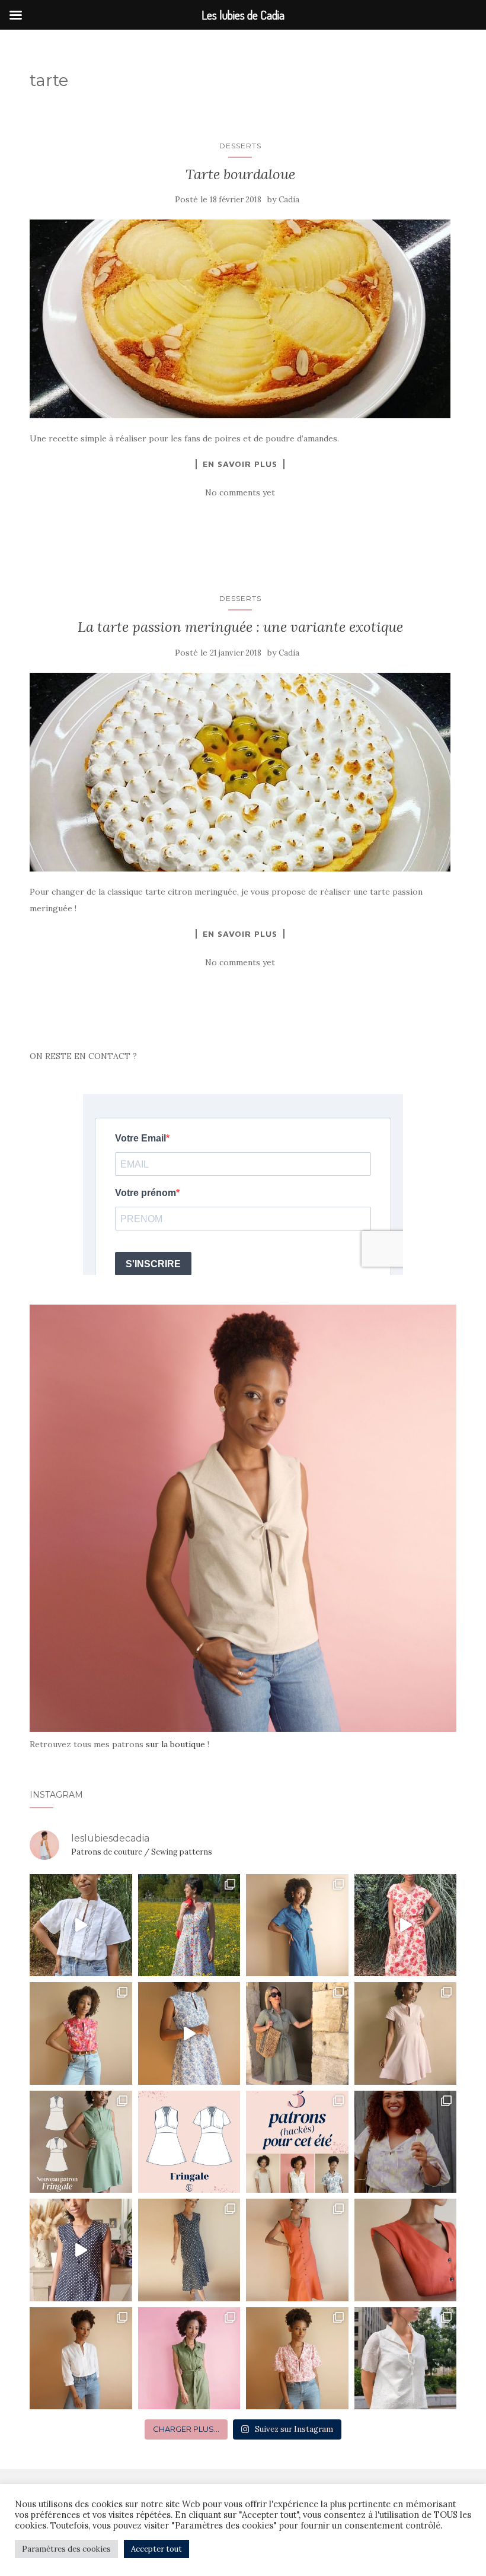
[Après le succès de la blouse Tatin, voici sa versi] (81, 2033)
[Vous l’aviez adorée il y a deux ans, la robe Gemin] (189, 2359)
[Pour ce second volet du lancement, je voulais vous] (189, 2250)
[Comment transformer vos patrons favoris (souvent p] (297, 2142)
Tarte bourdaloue (240, 174)
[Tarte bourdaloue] (240, 319)
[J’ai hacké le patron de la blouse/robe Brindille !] (406, 1925)
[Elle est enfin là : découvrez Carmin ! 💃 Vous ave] (297, 2250)
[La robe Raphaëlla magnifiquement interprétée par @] (189, 1925)
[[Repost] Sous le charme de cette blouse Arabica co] (406, 2142)
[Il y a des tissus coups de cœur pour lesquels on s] (297, 1925)
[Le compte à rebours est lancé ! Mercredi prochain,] (189, 2142)
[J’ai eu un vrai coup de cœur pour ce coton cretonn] (189, 2033)
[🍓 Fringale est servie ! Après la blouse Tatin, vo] (81, 2142)
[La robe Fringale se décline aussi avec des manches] (406, 2033)
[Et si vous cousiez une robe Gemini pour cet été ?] (297, 2033)
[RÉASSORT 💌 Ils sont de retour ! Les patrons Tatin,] (81, 2359)
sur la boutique (175, 1744)
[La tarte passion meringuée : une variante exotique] (240, 772)
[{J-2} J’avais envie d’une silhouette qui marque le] (406, 2250)
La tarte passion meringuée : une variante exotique (240, 627)
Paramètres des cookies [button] (66, 2549)
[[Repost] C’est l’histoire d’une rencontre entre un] (406, 2359)
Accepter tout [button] (156, 2549)
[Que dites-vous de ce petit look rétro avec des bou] (81, 2250)
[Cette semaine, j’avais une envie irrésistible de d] (297, 2359)
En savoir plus (240, 464)
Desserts (240, 146)
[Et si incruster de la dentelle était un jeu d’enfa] (81, 1925)
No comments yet (240, 492)
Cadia (289, 200)
